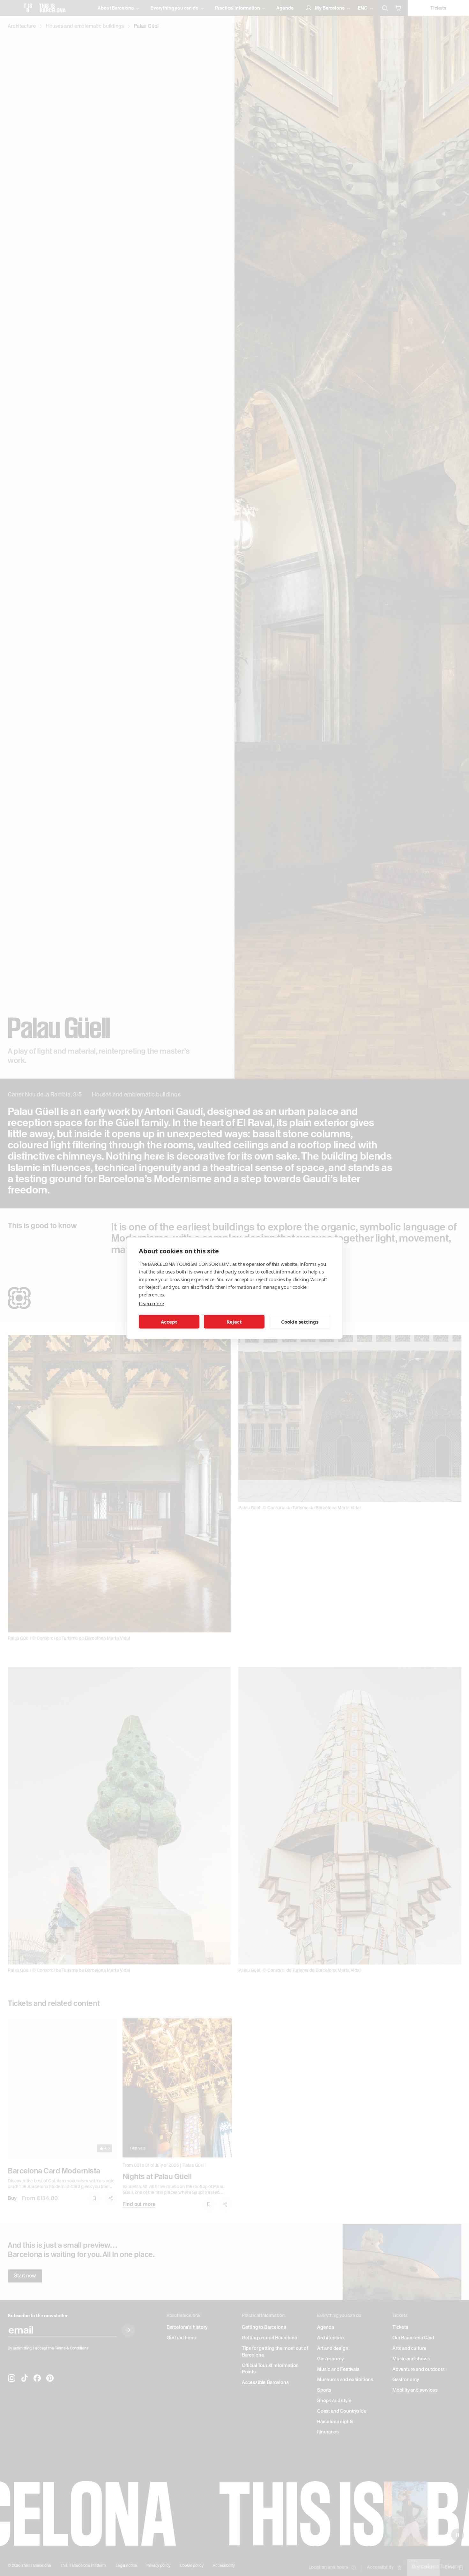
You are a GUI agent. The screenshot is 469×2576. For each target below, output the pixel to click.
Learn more (151, 1303)
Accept (169, 1322)
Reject (234, 1322)
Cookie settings (300, 1322)
